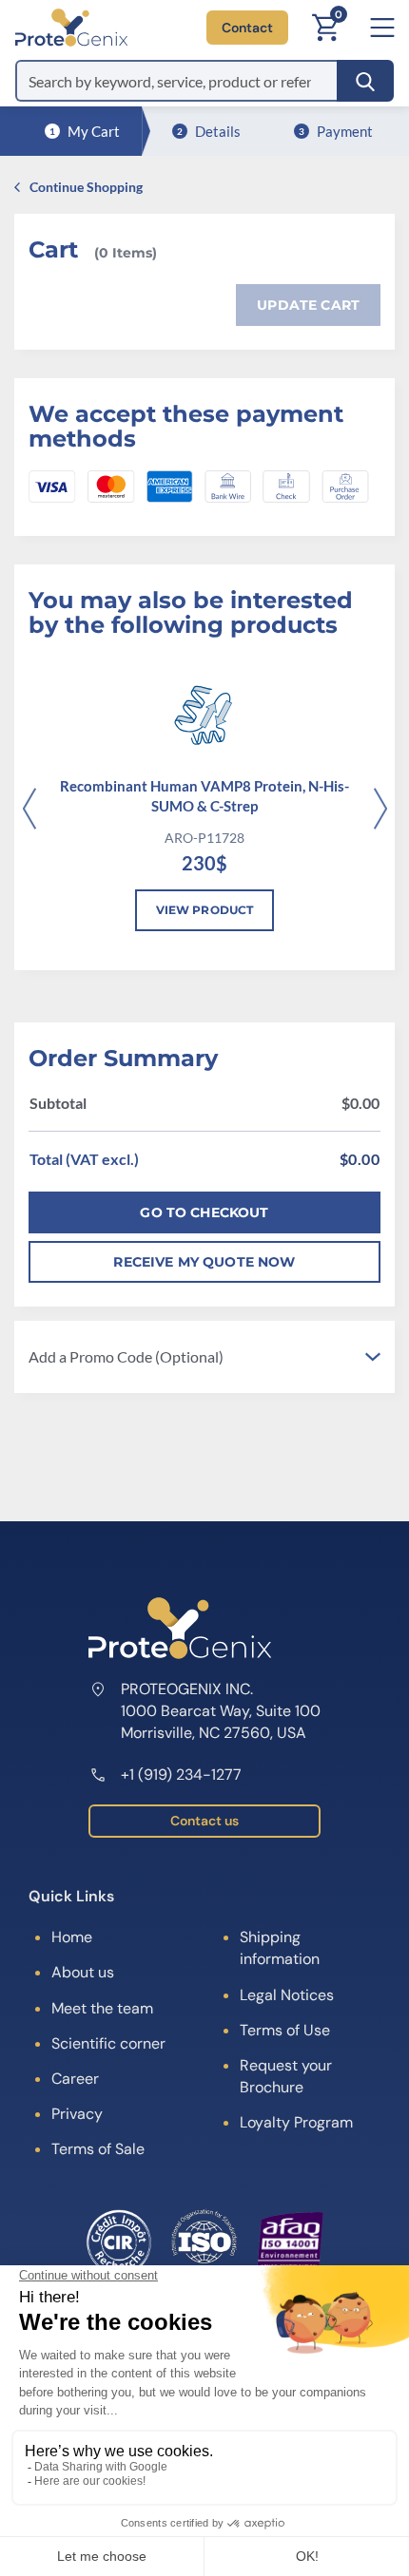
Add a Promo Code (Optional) (126, 1356)
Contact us (204, 1821)
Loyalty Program (296, 2122)
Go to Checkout (204, 1212)
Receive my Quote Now (204, 1262)
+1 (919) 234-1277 (181, 1775)
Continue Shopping (86, 187)
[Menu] (382, 28)
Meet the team (102, 2008)
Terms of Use (285, 2030)
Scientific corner (108, 2043)
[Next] (380, 811)
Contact (247, 28)
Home (72, 1937)
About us (83, 1972)
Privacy (77, 2114)
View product (205, 910)
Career (75, 2079)
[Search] (365, 81)
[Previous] (29, 811)
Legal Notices (287, 1995)
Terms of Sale (98, 2149)
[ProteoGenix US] (71, 28)
